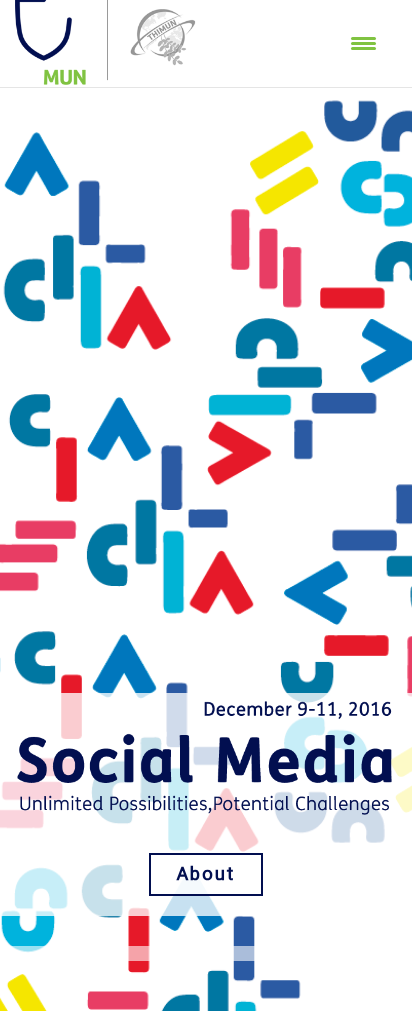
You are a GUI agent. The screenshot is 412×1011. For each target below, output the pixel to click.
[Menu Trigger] (363, 42)
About (206, 874)
